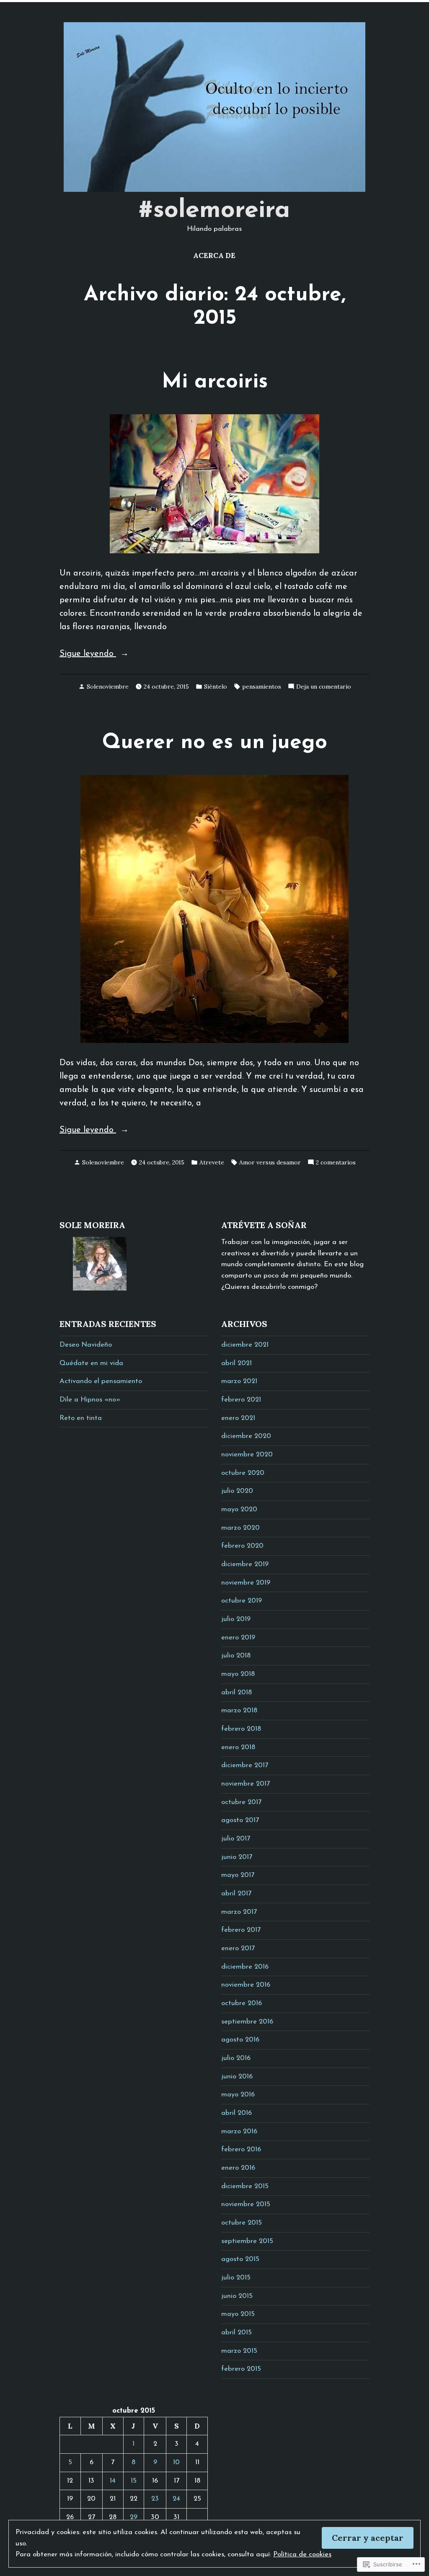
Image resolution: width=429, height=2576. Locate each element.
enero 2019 (238, 1638)
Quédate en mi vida (91, 1363)
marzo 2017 (239, 1912)
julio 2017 (236, 1839)
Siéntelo (216, 687)
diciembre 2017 (245, 1766)
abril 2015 (236, 2333)
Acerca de (214, 256)
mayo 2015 (238, 2314)
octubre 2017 (241, 1802)
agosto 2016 (240, 2040)
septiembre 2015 (247, 2241)
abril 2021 (236, 1363)
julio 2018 (236, 1656)
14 (113, 2481)
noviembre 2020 (247, 1455)
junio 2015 (237, 2296)
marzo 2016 (239, 2132)
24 (176, 2499)
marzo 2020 (240, 1528)
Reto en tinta (81, 1418)
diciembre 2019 (245, 1564)
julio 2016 (236, 2058)
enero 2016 (238, 2168)
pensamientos (262, 687)
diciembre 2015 (245, 2186)
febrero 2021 (241, 1400)
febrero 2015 (241, 2369)
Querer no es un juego (215, 743)
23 (155, 2499)
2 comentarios (336, 1163)
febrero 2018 (241, 1729)
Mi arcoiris (215, 382)
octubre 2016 (242, 2003)
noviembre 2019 (246, 1583)
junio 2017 (237, 1857)
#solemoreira (214, 211)
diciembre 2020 (246, 1436)
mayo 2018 (238, 1674)
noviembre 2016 (246, 1985)
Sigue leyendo (88, 655)
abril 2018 (236, 1693)
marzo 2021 (239, 1381)
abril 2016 (236, 2113)
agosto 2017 (240, 1820)
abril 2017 (236, 1894)
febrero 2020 (242, 1546)
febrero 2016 (241, 2150)
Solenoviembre (108, 687)
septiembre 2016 (247, 2022)
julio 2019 (236, 1619)
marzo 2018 (239, 1711)
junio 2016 (237, 2077)
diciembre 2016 (245, 1967)
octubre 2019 (242, 1601)
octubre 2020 (243, 1473)
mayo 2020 (239, 1510)
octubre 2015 (242, 2223)
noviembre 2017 (246, 1784)
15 (134, 2481)
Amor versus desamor (270, 1162)
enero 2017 (238, 1949)
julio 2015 (236, 2278)
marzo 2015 (239, 2351)
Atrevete (212, 1162)
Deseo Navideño (86, 1345)
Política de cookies (302, 2555)
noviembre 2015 (246, 2204)
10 (176, 2462)
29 (134, 2517)
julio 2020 (237, 1491)
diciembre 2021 (245, 1345)
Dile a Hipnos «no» (90, 1400)
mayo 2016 (238, 2095)
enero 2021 (238, 1418)
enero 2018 (238, 1747)
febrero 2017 (241, 1930)
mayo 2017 (238, 1875)
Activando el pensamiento (101, 1381)
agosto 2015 (240, 2259)
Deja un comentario (324, 687)
